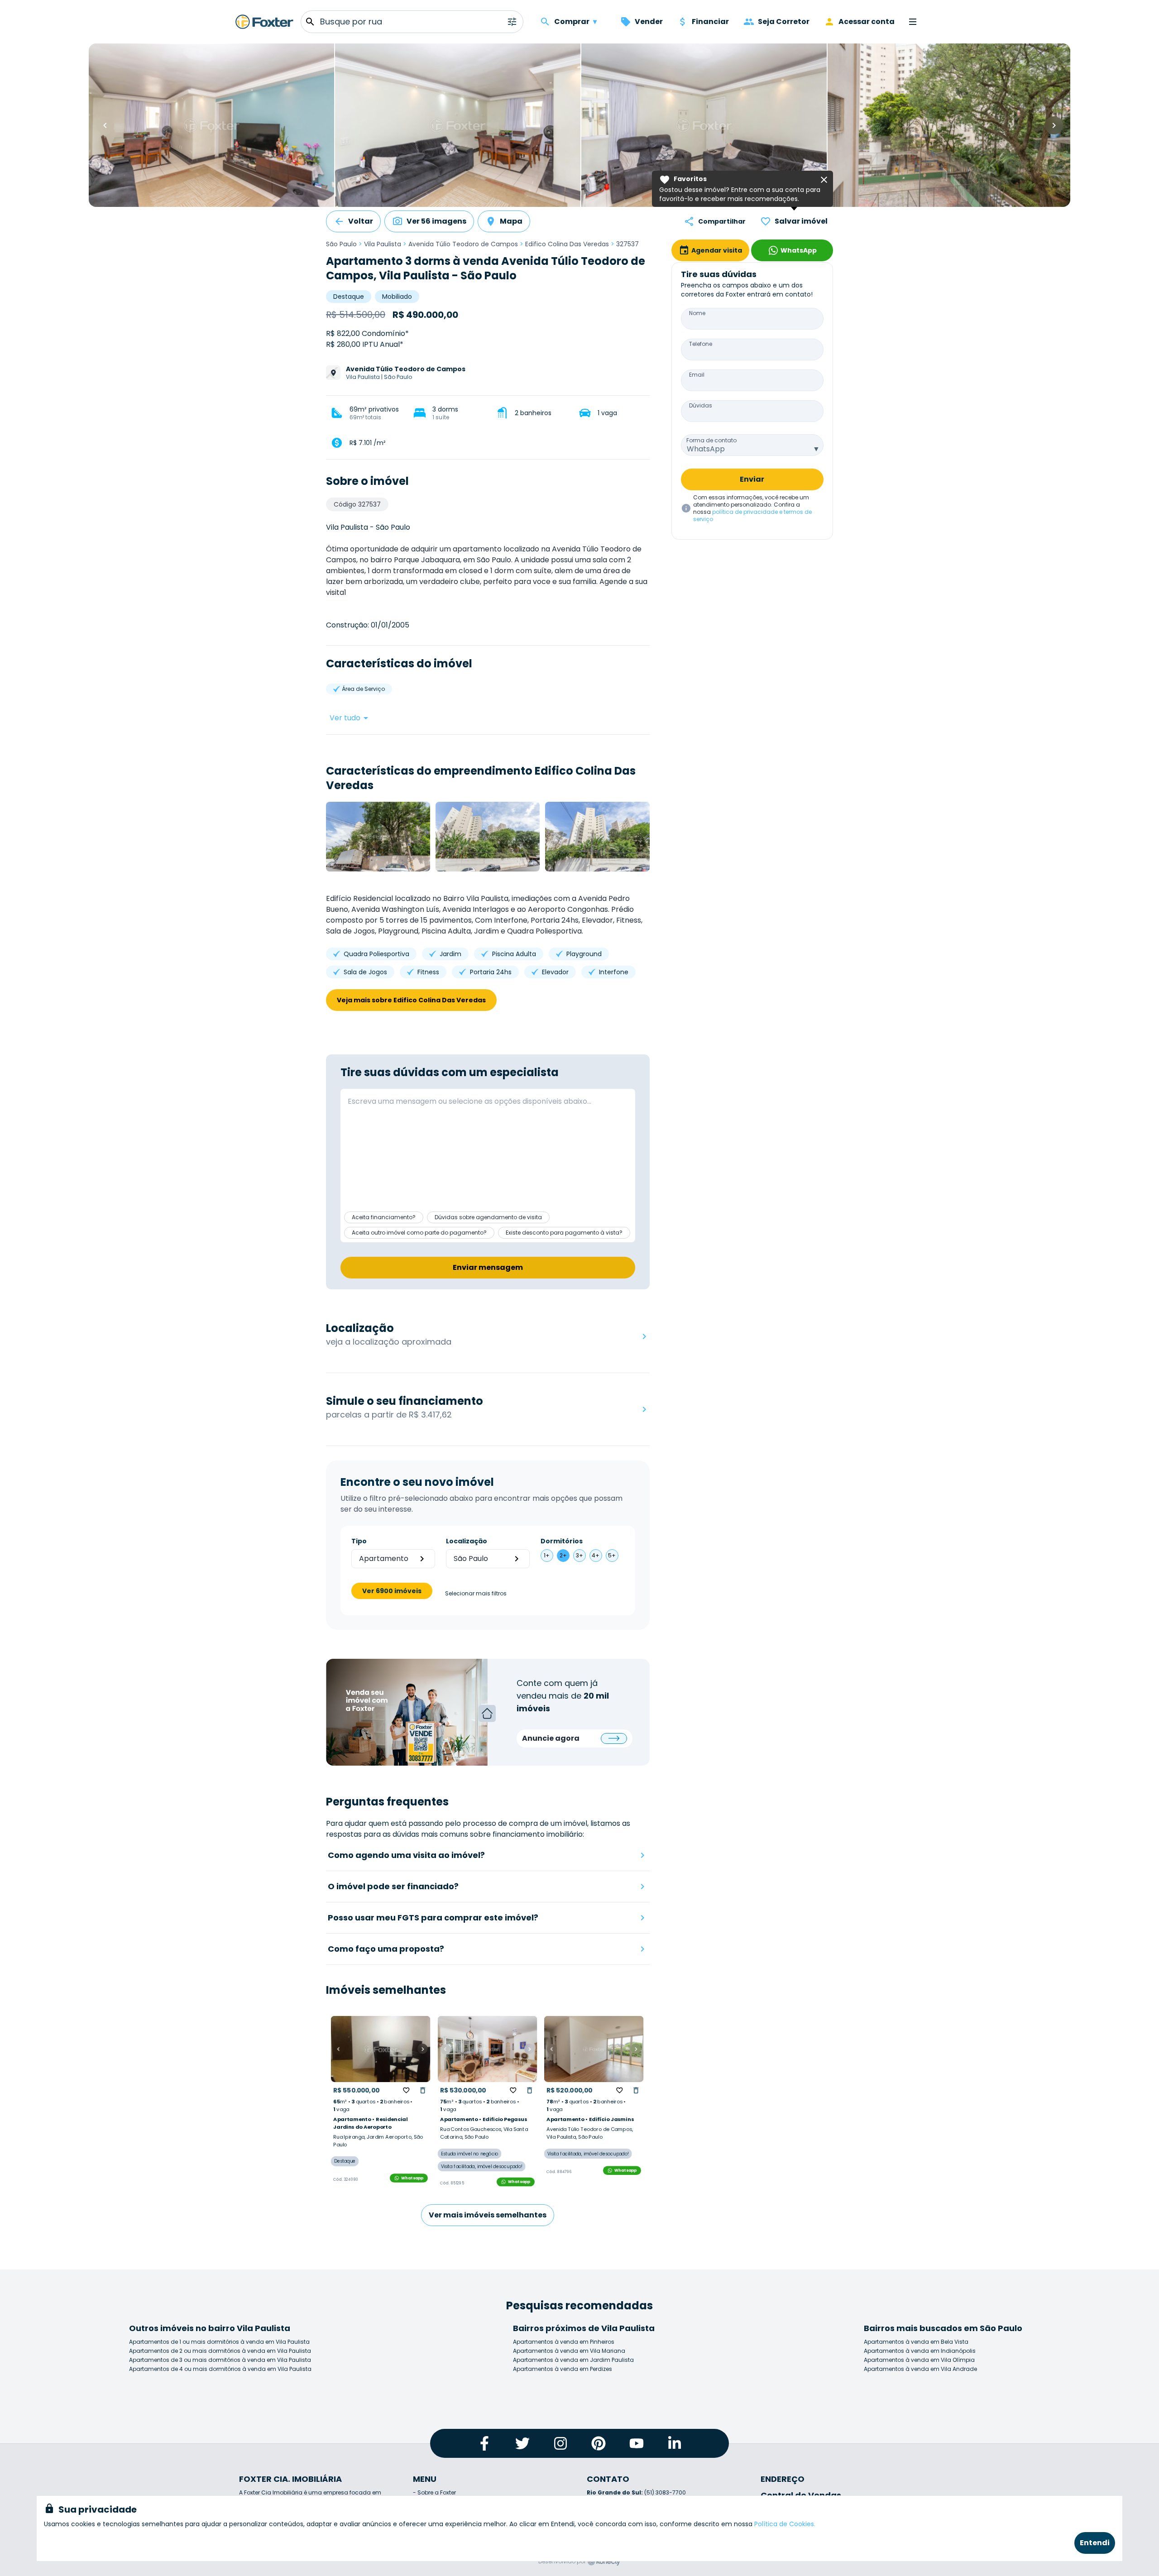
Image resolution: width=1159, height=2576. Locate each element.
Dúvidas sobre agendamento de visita (488, 1217)
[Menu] (913, 22)
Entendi (1095, 2543)
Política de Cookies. (785, 2524)
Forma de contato (711, 440)
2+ (563, 1555)
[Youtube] (637, 2443)
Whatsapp (412, 2178)
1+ (547, 1555)
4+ (596, 1555)
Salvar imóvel (801, 221)
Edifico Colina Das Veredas (567, 244)
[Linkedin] (675, 2443)
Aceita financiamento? (384, 1217)
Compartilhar (722, 221)
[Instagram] (560, 2443)
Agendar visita (717, 250)
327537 (627, 244)
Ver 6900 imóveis (392, 1591)
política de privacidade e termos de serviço (752, 515)
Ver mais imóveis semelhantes (488, 2215)
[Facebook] (484, 2443)
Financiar (710, 22)
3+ (579, 1555)
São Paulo (341, 244)
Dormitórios (562, 1541)
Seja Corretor (784, 22)
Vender (649, 22)
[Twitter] (522, 2443)
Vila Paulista (383, 244)
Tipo (359, 1541)
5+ (612, 1555)
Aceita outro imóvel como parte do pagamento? (419, 1233)
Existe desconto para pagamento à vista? (564, 1233)
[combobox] (752, 445)
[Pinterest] (599, 2443)
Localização (467, 1541)
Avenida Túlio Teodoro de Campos (463, 244)
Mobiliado (397, 297)
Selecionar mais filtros (476, 1594)
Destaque (349, 297)
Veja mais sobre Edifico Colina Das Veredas (411, 1000)
